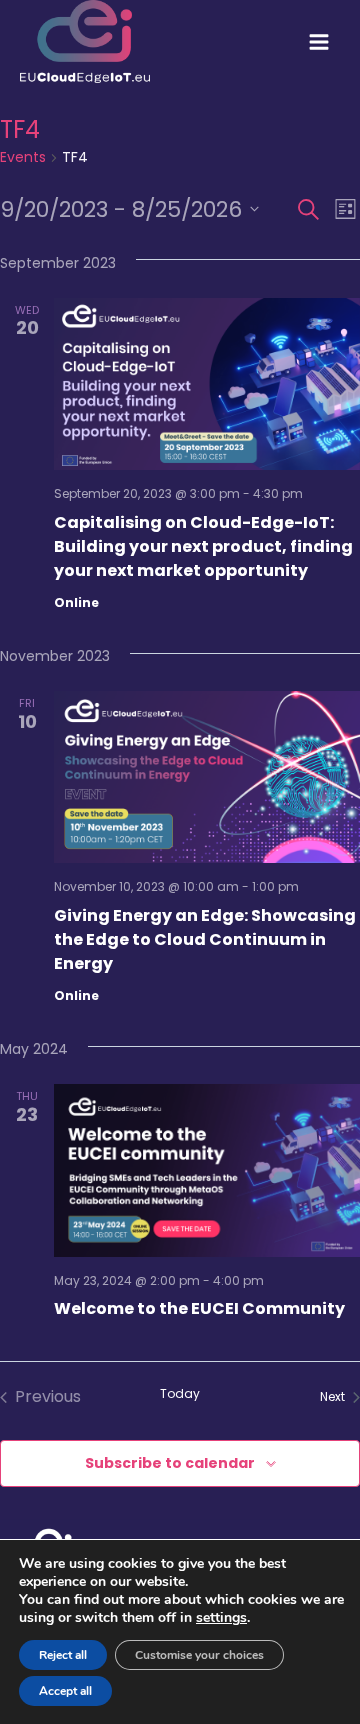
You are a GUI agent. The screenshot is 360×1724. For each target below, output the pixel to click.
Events (23, 157)
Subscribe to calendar (170, 1463)
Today (180, 1394)
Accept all (65, 1691)
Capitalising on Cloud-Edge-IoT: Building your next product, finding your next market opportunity (203, 546)
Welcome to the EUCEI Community (199, 1308)
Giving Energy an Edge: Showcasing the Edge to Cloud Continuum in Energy (205, 939)
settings (221, 1618)
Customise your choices (199, 1655)
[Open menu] (319, 42)
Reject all (63, 1655)
